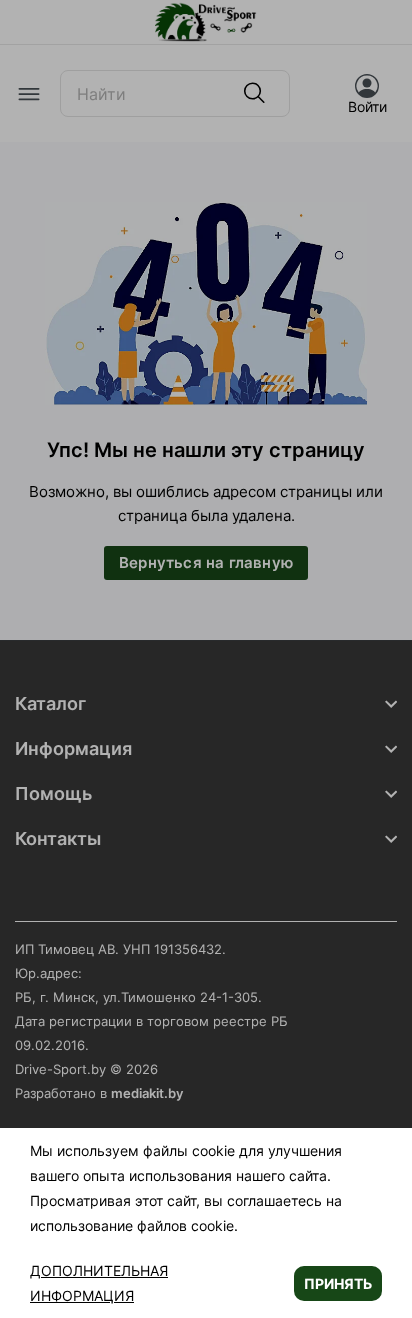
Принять (338, 1283)
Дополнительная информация (99, 1283)
